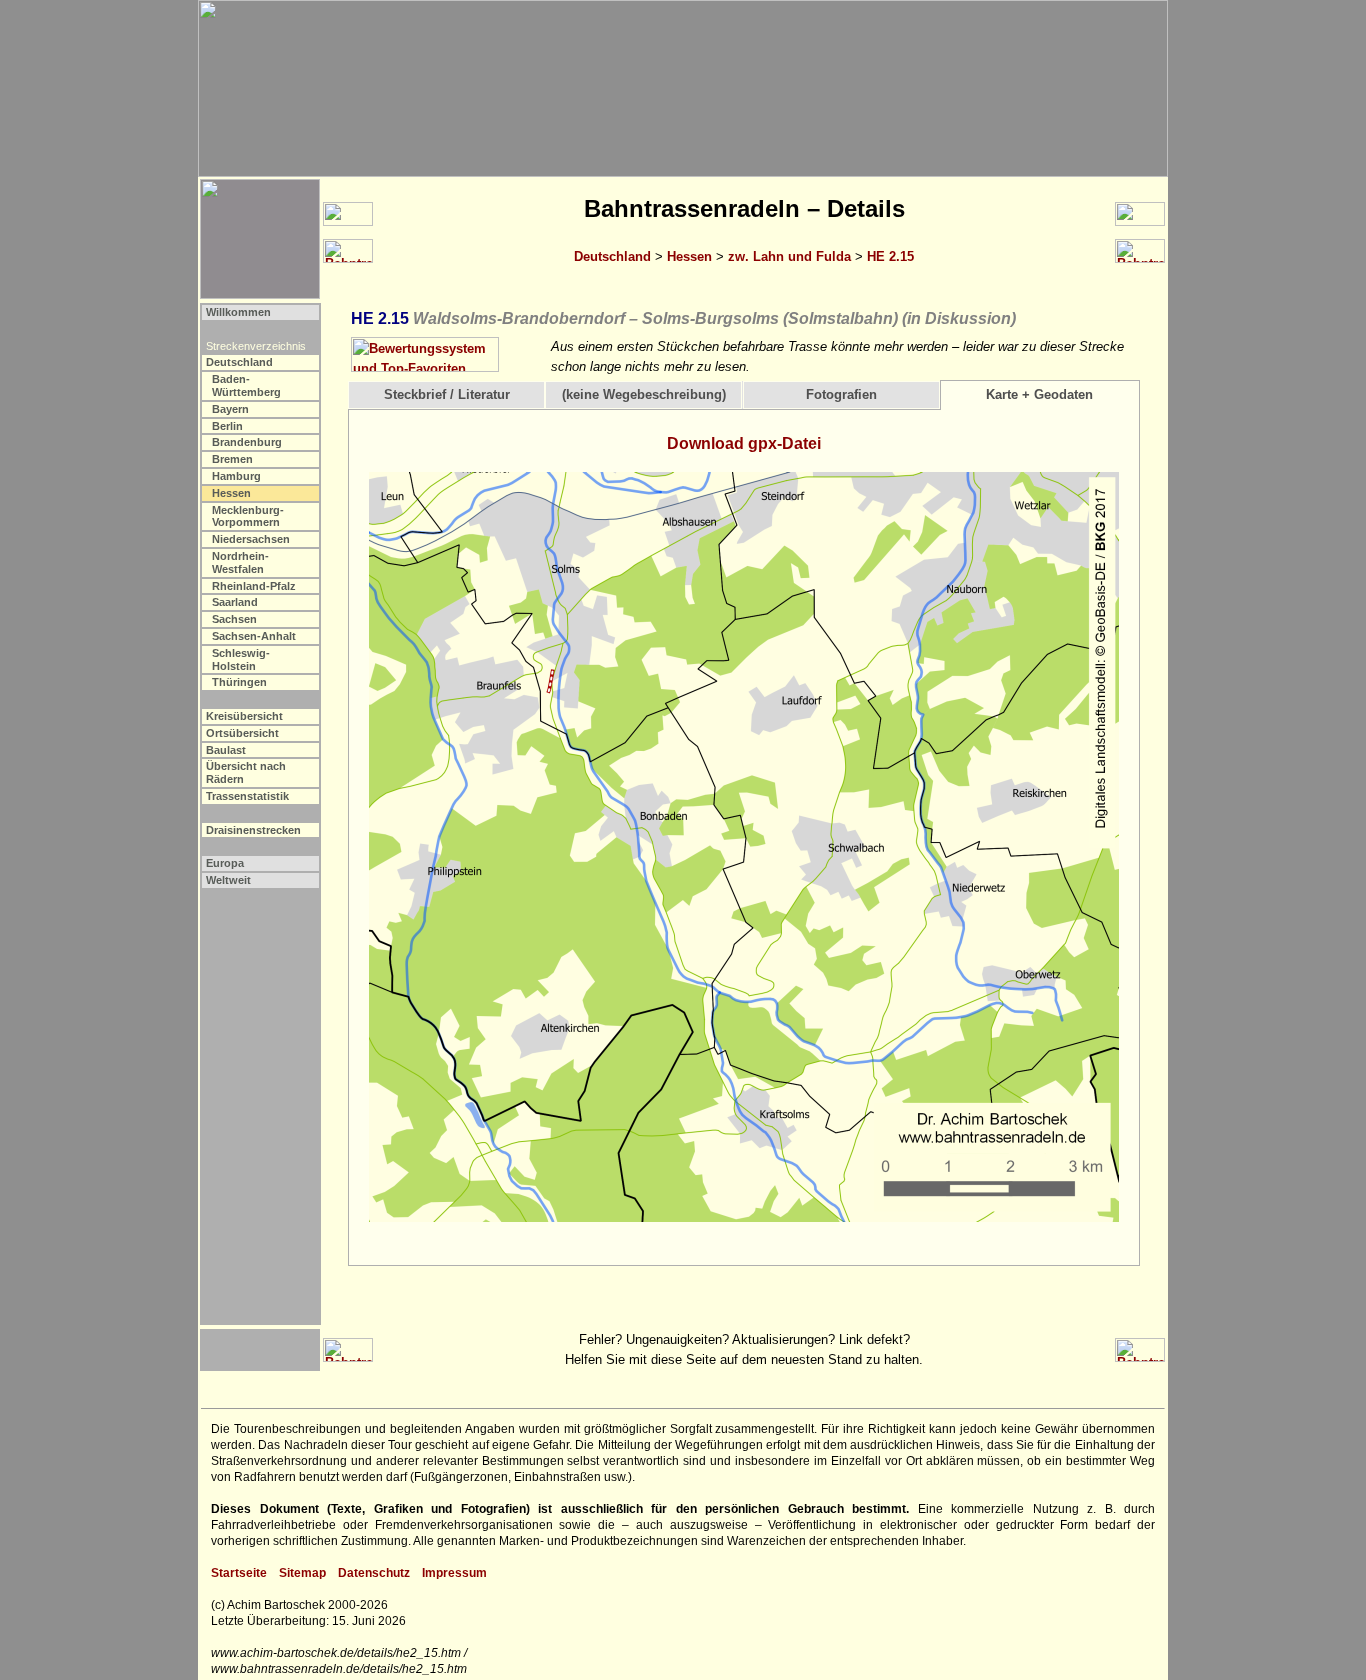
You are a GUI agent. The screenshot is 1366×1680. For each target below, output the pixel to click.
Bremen (232, 459)
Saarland (235, 602)
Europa (225, 863)
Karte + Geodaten (1039, 394)
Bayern (230, 409)
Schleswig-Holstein (241, 659)
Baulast (226, 750)
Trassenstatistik (247, 796)
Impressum (454, 1573)
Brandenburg (247, 442)
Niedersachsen (251, 539)
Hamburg (236, 476)
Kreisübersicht (244, 716)
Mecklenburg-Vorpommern (248, 516)
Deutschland (612, 256)
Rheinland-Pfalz (254, 586)
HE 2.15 (890, 256)
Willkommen (238, 312)
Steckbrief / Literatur (447, 394)
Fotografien (841, 394)
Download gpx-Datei (744, 443)
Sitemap (302, 1573)
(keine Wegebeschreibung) (644, 394)
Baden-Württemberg (246, 385)
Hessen (689, 256)
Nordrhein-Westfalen (240, 562)
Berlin (227, 426)
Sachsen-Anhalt (254, 636)
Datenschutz (374, 1573)
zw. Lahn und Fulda (789, 256)
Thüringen (239, 682)
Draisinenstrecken (253, 830)
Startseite (239, 1573)
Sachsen (234, 619)
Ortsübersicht (242, 733)
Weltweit (228, 880)
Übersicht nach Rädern (246, 772)
